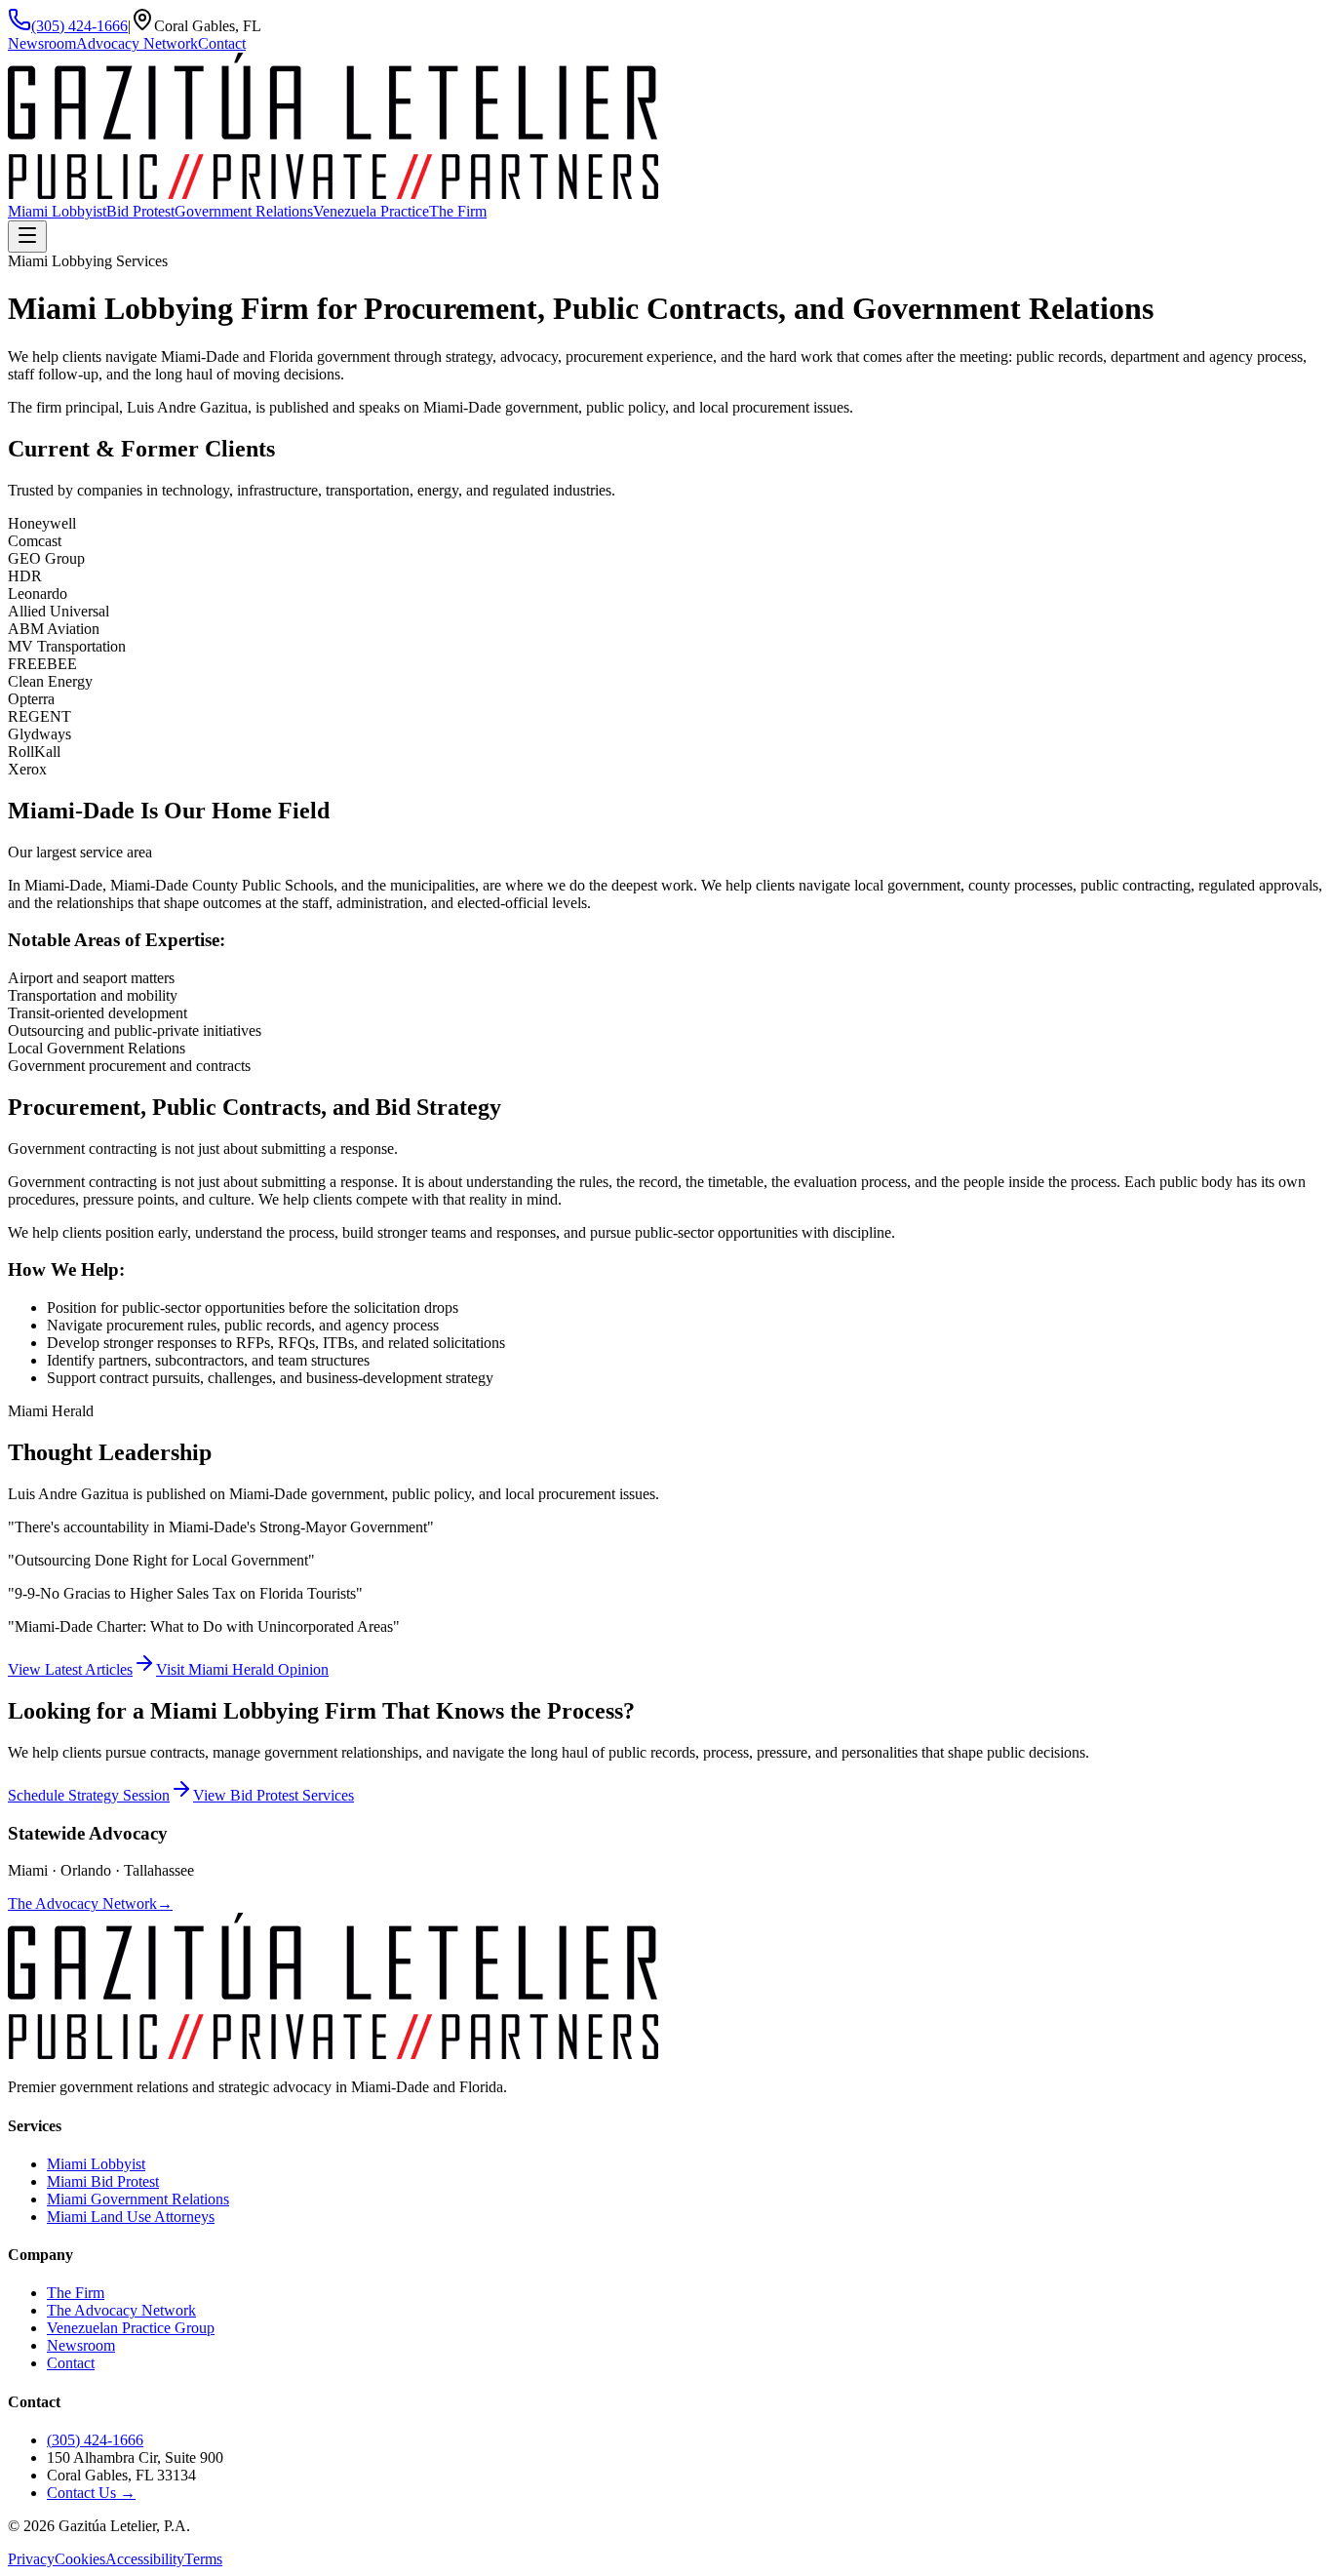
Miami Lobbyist (57, 211)
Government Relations (244, 211)
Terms (203, 2559)
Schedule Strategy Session (89, 1795)
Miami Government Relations (138, 2199)
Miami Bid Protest (103, 2181)
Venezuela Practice (371, 211)
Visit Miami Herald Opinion (242, 1669)
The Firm (458, 211)
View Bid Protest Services (274, 1795)
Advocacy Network (137, 43)
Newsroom (42, 43)
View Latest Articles (70, 1669)
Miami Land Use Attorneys (131, 2217)
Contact (222, 43)
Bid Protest (140, 211)
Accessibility (145, 2559)
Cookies (80, 2559)
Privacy (31, 2559)
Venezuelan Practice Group (131, 2328)
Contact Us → (91, 2493)
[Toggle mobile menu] (27, 237)
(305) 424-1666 (79, 26)
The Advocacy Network (90, 1903)
